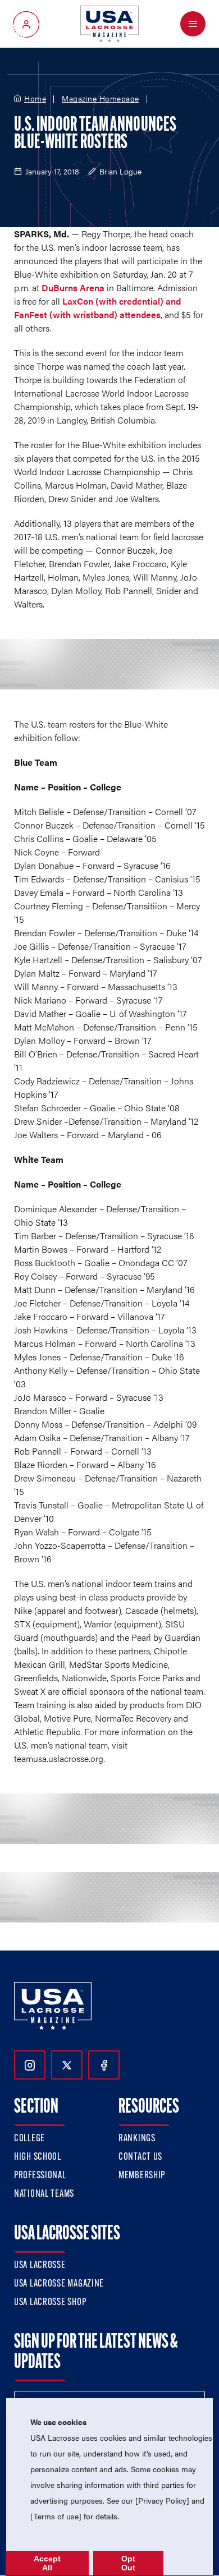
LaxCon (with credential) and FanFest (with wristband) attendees (97, 308)
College (29, 2139)
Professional (40, 2176)
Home (35, 99)
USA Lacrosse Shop (50, 2303)
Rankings (137, 2139)
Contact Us (140, 2158)
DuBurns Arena (73, 287)
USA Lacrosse (40, 2266)
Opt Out (128, 2563)
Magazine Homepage (101, 99)
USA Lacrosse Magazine (59, 2284)
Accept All (47, 2563)
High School (38, 2158)
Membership (142, 2176)
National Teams (44, 2195)
